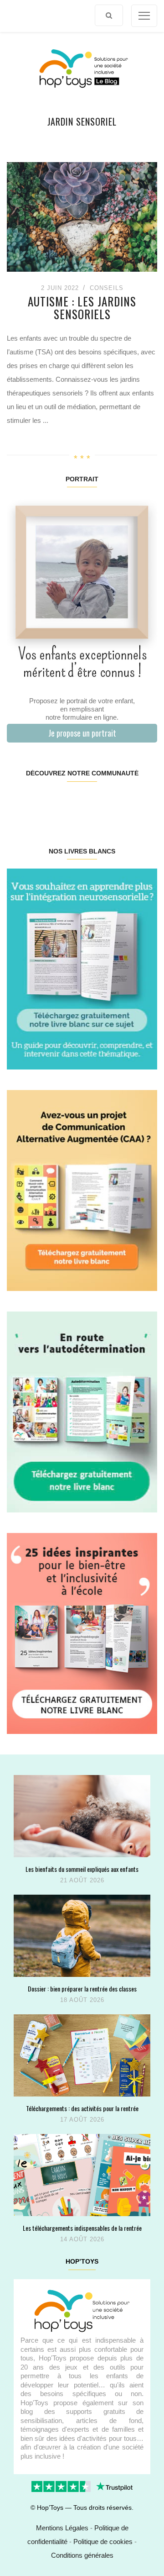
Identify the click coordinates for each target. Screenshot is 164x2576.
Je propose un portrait (82, 733)
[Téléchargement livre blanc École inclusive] (82, 1633)
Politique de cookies (103, 2542)
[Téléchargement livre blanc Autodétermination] (82, 1411)
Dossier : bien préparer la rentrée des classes (82, 1989)
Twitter (144, 802)
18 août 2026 (82, 2000)
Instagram (44, 802)
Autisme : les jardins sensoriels (82, 308)
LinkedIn (94, 802)
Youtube (119, 802)
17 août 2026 (82, 2120)
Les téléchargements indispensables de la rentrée (82, 2228)
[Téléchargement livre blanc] (82, 968)
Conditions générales (82, 2555)
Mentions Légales (62, 2528)
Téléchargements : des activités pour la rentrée (82, 2108)
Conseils (107, 288)
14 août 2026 (82, 2239)
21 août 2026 (82, 1880)
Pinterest (69, 802)
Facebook (19, 802)
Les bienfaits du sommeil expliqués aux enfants (82, 1869)
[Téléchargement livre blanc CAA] (82, 1190)
